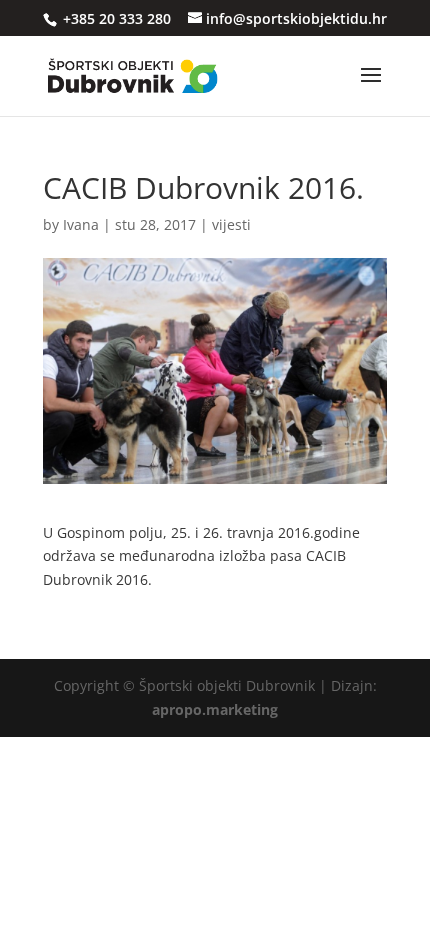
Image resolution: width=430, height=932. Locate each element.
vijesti (231, 224)
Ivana (81, 224)
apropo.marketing (215, 709)
